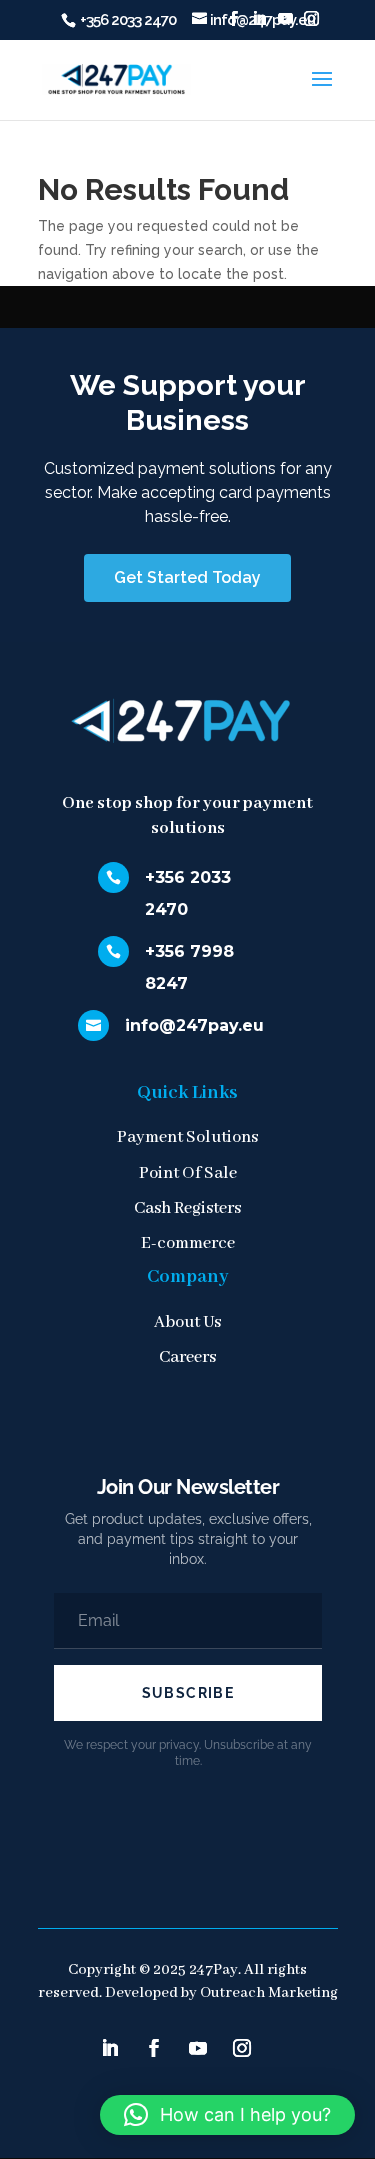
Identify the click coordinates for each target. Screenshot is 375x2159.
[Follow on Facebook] (154, 2048)
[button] (227, 2115)
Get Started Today (187, 577)
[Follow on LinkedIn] (110, 2048)
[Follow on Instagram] (242, 2048)
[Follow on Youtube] (198, 2048)
